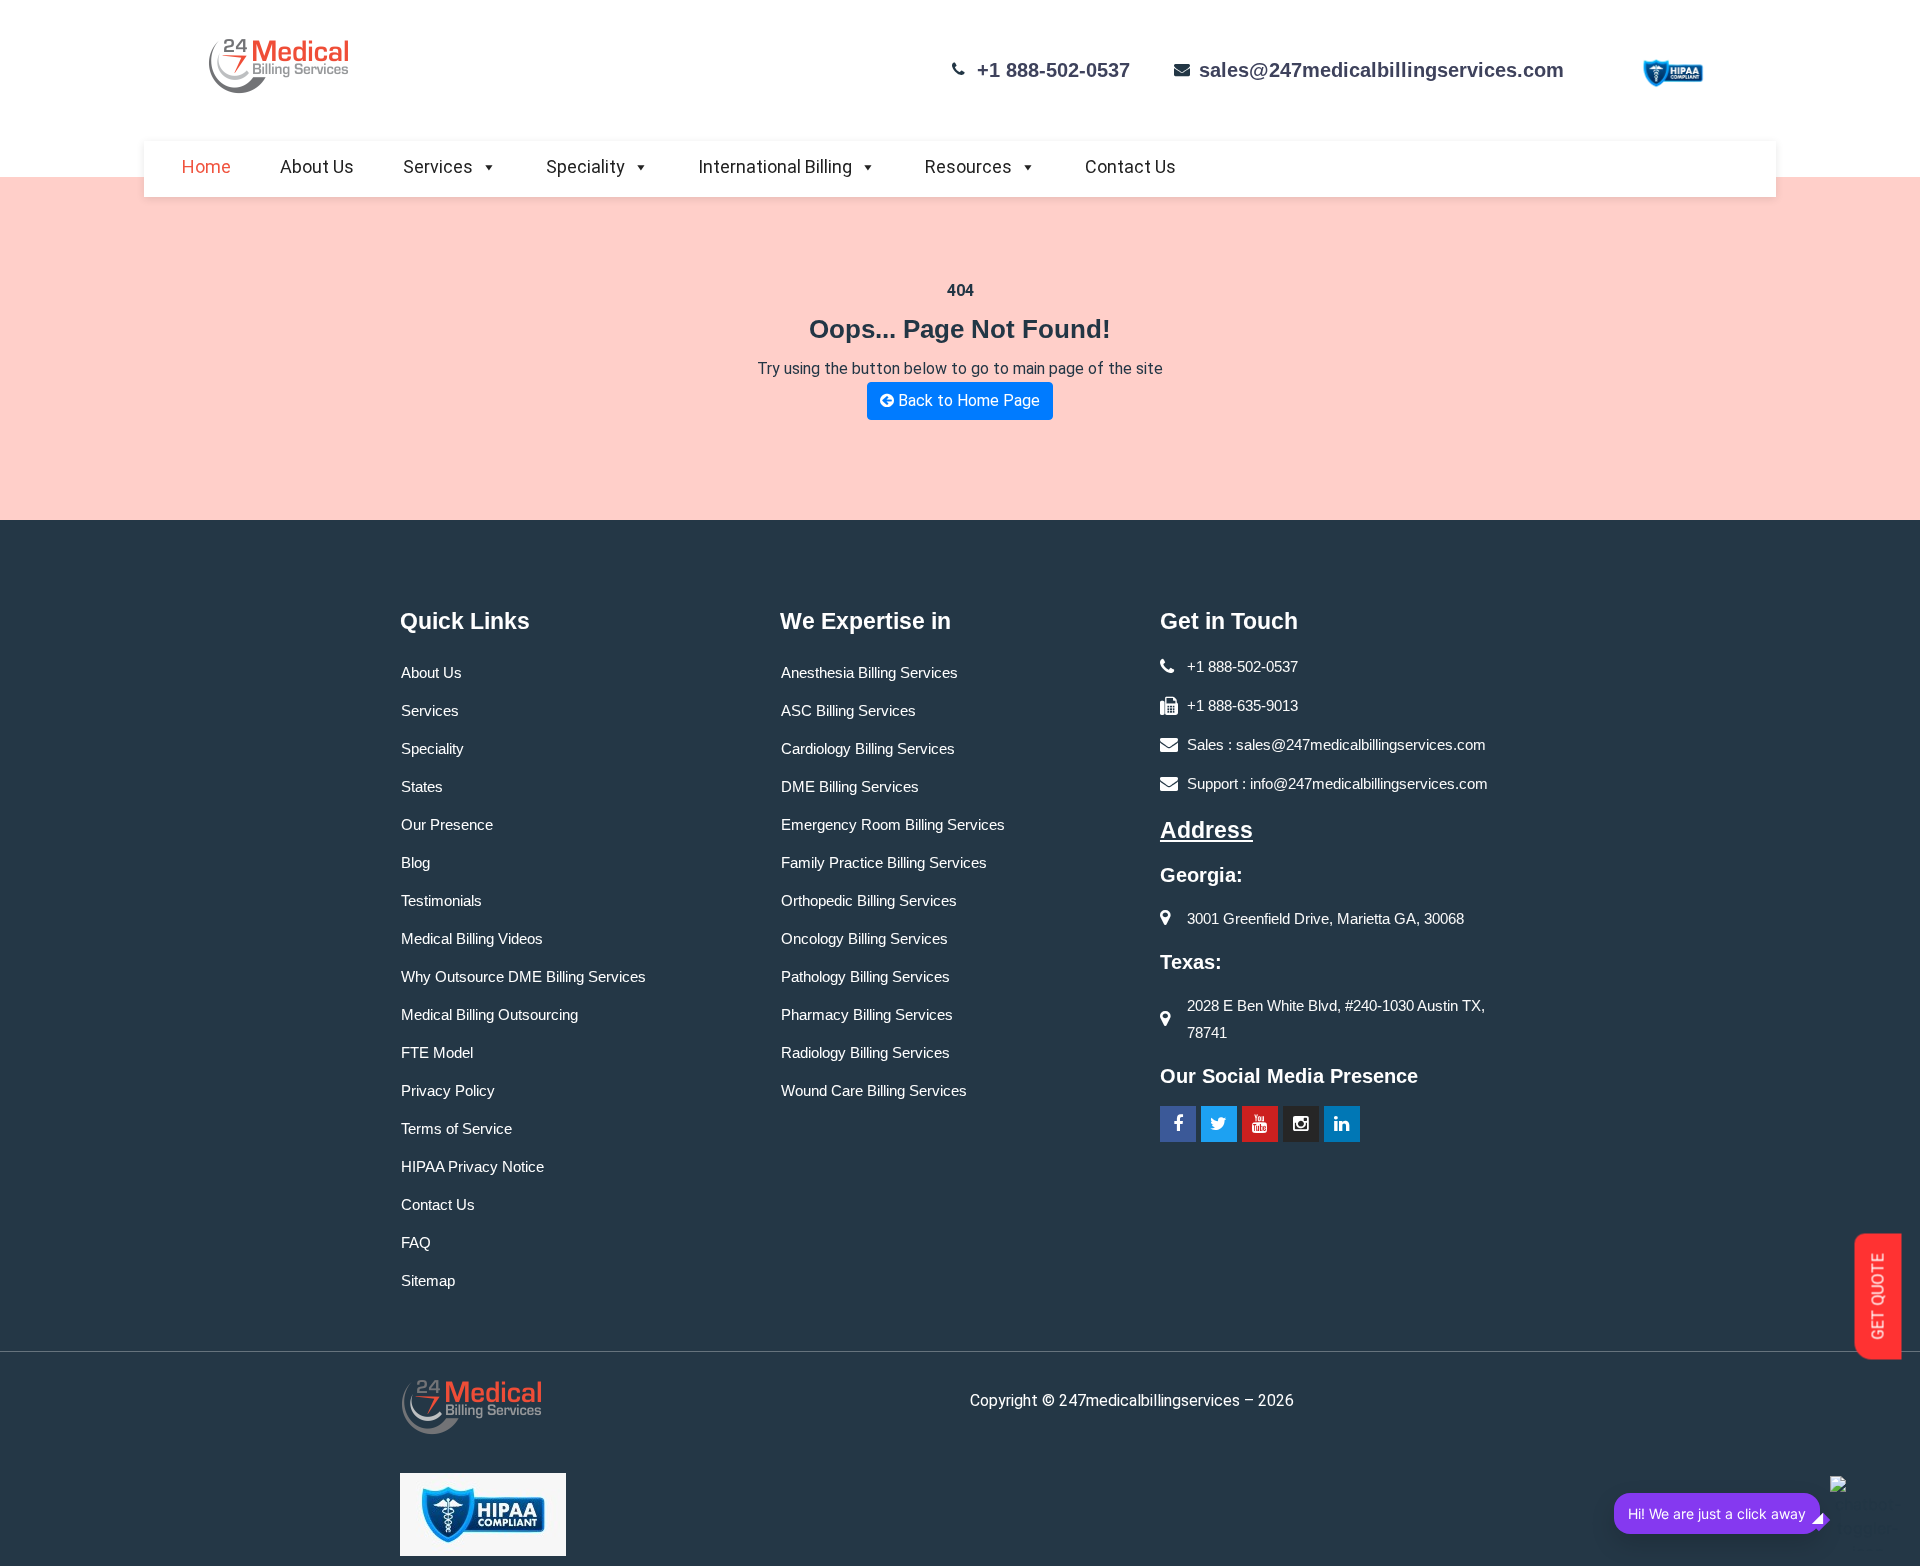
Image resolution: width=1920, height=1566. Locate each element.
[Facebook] (1178, 1124)
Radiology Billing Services (865, 1052)
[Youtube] (1260, 1124)
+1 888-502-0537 (1053, 70)
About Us (317, 166)
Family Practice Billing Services (884, 862)
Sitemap (428, 1280)
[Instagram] (1301, 1124)
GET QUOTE (1878, 1297)
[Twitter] (1219, 1124)
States (422, 786)
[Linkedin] (1342, 1124)
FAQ (416, 1242)
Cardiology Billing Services (868, 748)
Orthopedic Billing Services (869, 900)
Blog (415, 862)
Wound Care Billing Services (874, 1090)
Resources (968, 166)
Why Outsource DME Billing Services (523, 976)
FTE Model (437, 1052)
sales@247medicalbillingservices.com (1381, 70)
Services (438, 166)
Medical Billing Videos (472, 938)
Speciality (585, 166)
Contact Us (1130, 166)
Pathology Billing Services (865, 976)
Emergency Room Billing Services (893, 824)
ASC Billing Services (848, 710)
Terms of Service (456, 1128)
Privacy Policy (448, 1090)
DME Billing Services (850, 786)
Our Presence (447, 824)
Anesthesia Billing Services (869, 672)
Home (206, 166)
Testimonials (441, 900)
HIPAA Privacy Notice (472, 1166)
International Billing (775, 166)
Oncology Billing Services (864, 938)
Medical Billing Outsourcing (489, 1014)
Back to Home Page (967, 400)
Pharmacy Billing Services (867, 1014)
